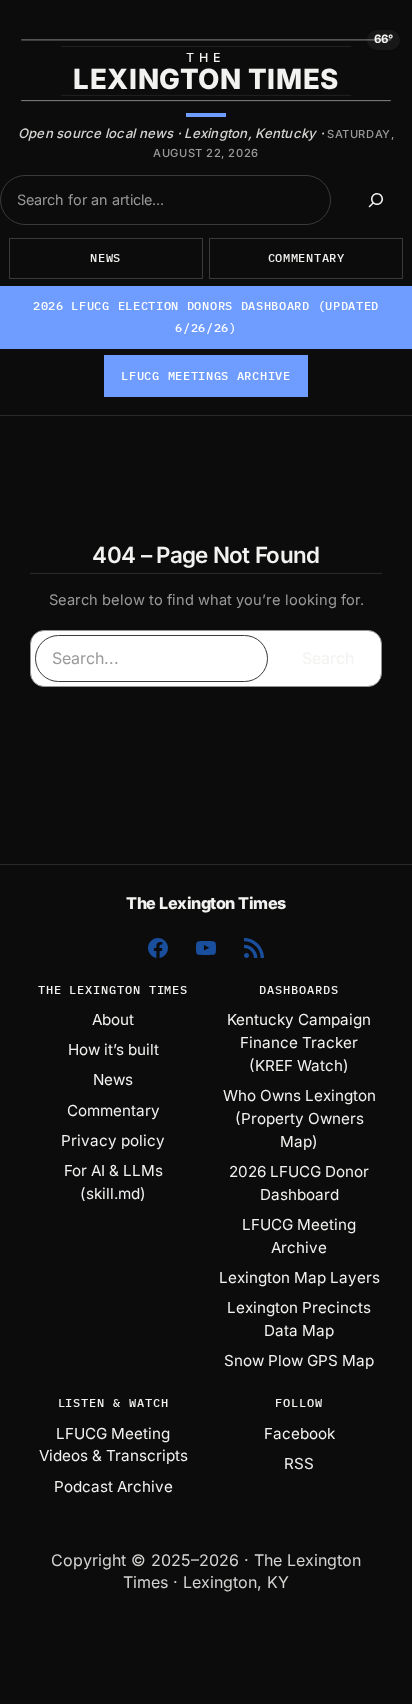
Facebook (299, 1433)
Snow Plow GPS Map (299, 1360)
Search (328, 658)
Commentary (306, 257)
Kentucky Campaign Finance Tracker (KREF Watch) (299, 1042)
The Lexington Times (206, 903)
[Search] (376, 200)
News (105, 257)
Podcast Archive (113, 1486)
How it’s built (113, 1049)
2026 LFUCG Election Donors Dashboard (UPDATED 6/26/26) (206, 316)
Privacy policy (113, 1140)
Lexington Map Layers (299, 1277)
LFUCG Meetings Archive (205, 375)
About (113, 1019)
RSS (299, 1463)
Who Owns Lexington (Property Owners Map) (299, 1118)
